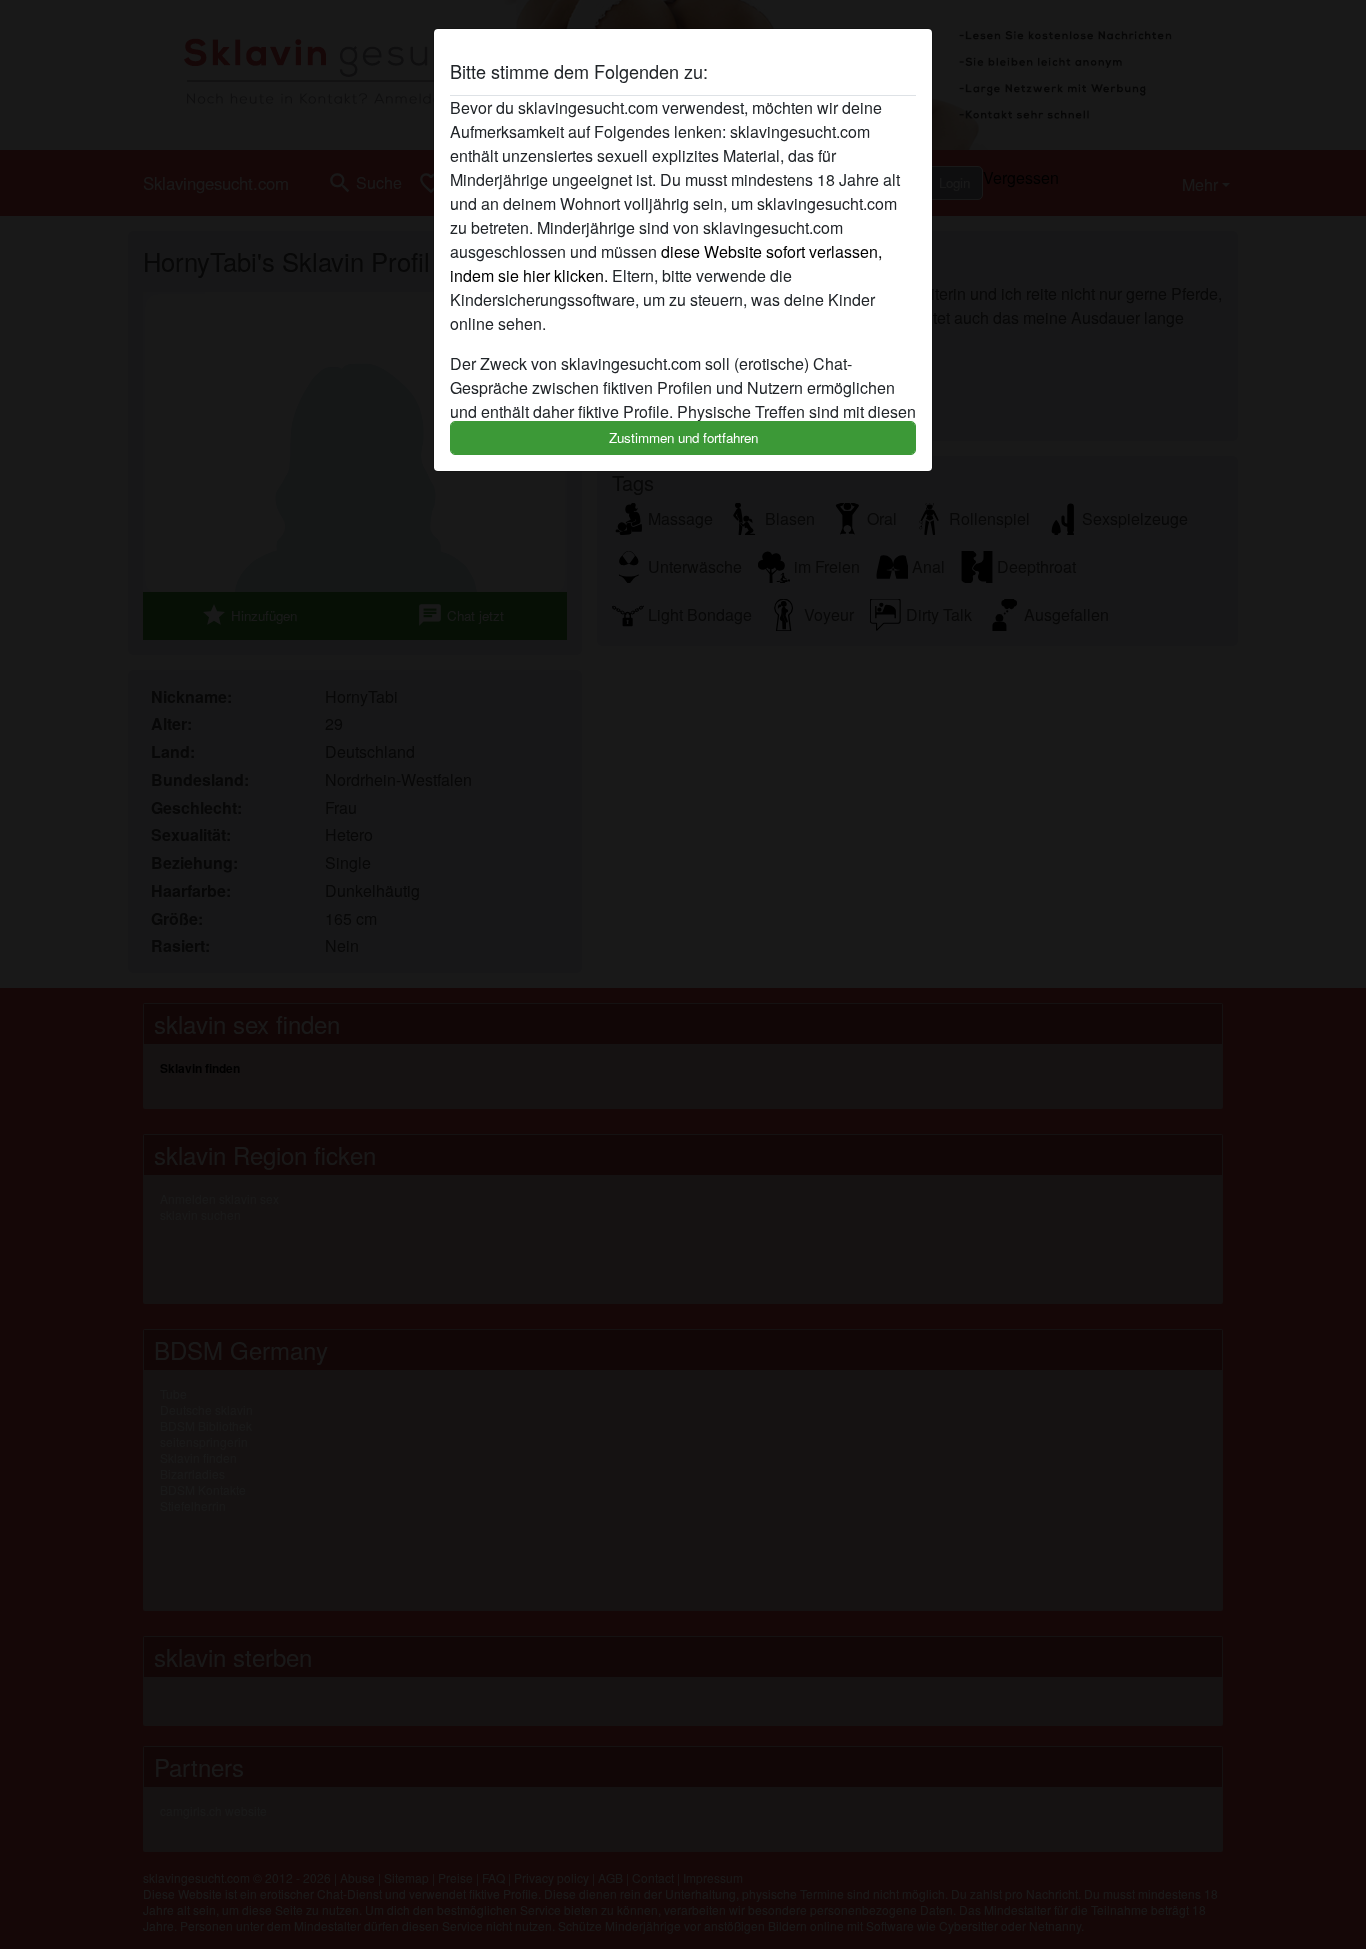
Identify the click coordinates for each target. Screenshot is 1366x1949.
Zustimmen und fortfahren (683, 437)
